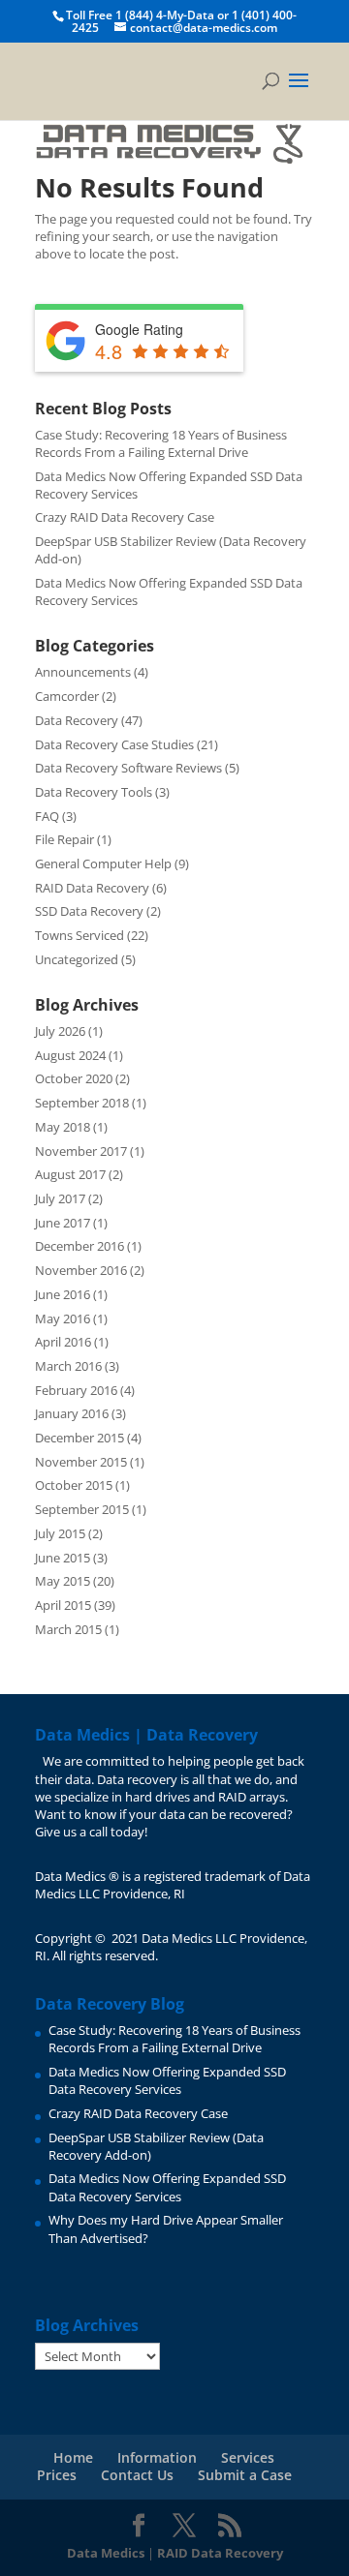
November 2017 (81, 1151)
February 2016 (76, 1390)
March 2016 (68, 1366)
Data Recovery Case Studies (114, 744)
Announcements (83, 672)
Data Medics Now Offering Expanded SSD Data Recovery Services (167, 2080)
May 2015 (63, 1581)
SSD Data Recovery (89, 911)
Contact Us (137, 2475)
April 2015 (63, 1605)
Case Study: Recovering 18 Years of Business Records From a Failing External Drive (161, 443)
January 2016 (72, 1413)
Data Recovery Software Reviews (128, 768)
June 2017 (63, 1223)
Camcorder (67, 696)
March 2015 (68, 1629)
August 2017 (70, 1174)
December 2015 (79, 1438)
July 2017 (60, 1198)
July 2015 (60, 1533)
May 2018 (63, 1127)
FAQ (47, 816)
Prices (57, 2475)
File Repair (64, 839)
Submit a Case (245, 2475)
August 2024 (70, 1055)
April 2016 (63, 1342)
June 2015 (63, 1558)
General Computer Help (103, 864)
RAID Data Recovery (92, 888)
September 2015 (82, 1509)
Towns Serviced (79, 935)
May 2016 (63, 1318)
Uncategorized (77, 959)
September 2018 (82, 1103)
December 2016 (79, 1246)
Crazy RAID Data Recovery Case (125, 517)
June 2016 (63, 1294)
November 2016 (81, 1270)
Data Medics (106, 2553)
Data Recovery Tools (94, 792)
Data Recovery (77, 720)
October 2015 (74, 1485)
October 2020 (74, 1078)
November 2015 (81, 1462)
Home (73, 2457)
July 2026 (60, 1031)
